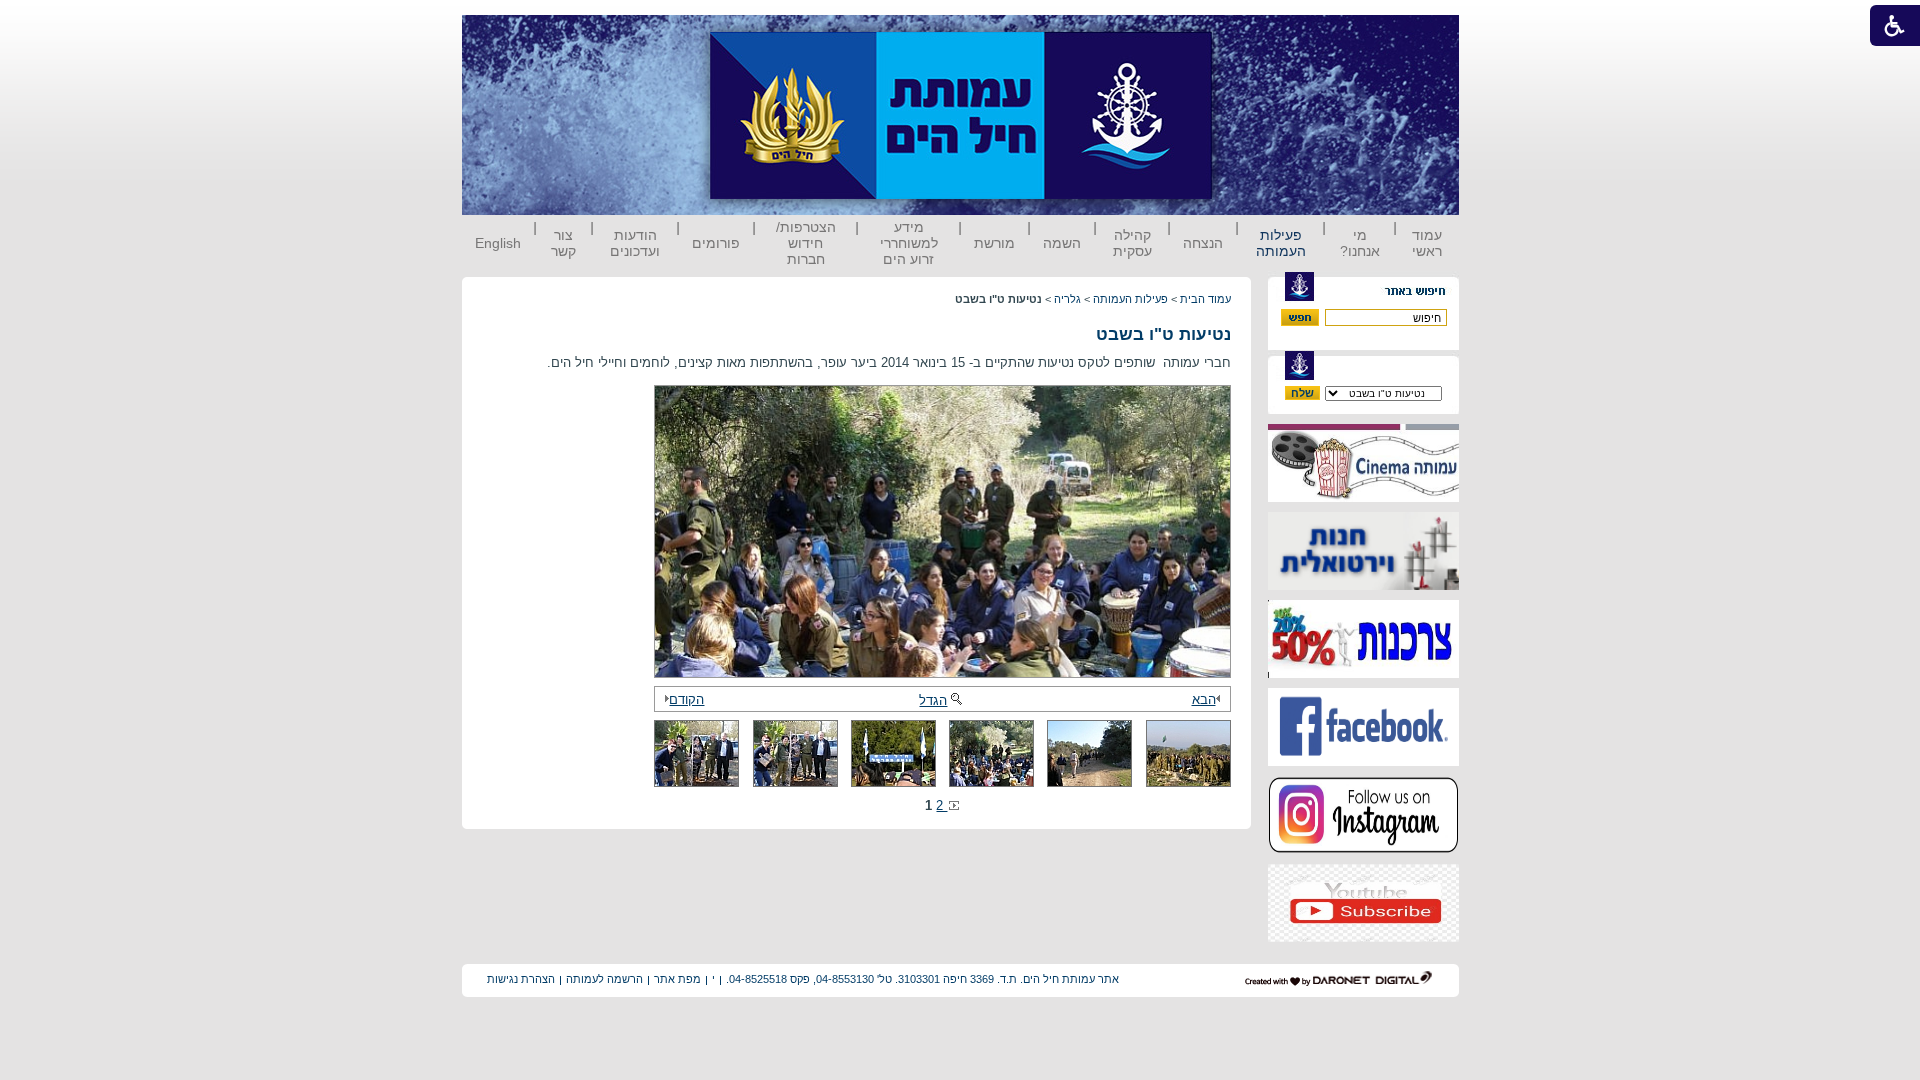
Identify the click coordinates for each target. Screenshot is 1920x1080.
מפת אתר (677, 979)
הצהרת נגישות (521, 979)
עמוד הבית (1205, 299)
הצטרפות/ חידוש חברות (806, 243)
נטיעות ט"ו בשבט (1163, 334)
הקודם (686, 699)
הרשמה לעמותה (604, 979)
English (498, 243)
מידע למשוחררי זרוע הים (909, 243)
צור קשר (563, 243)
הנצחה (1203, 243)
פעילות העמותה (1281, 243)
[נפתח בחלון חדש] (1363, 497)
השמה (1062, 243)
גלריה (1067, 299)
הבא (1204, 699)
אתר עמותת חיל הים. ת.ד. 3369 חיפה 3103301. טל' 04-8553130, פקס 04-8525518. (922, 979)
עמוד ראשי (1427, 243)
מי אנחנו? (1360, 243)
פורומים (716, 243)
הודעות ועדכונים (635, 243)
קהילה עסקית (1132, 243)
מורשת (994, 243)
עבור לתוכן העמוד (1249, 34)
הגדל (933, 700)
